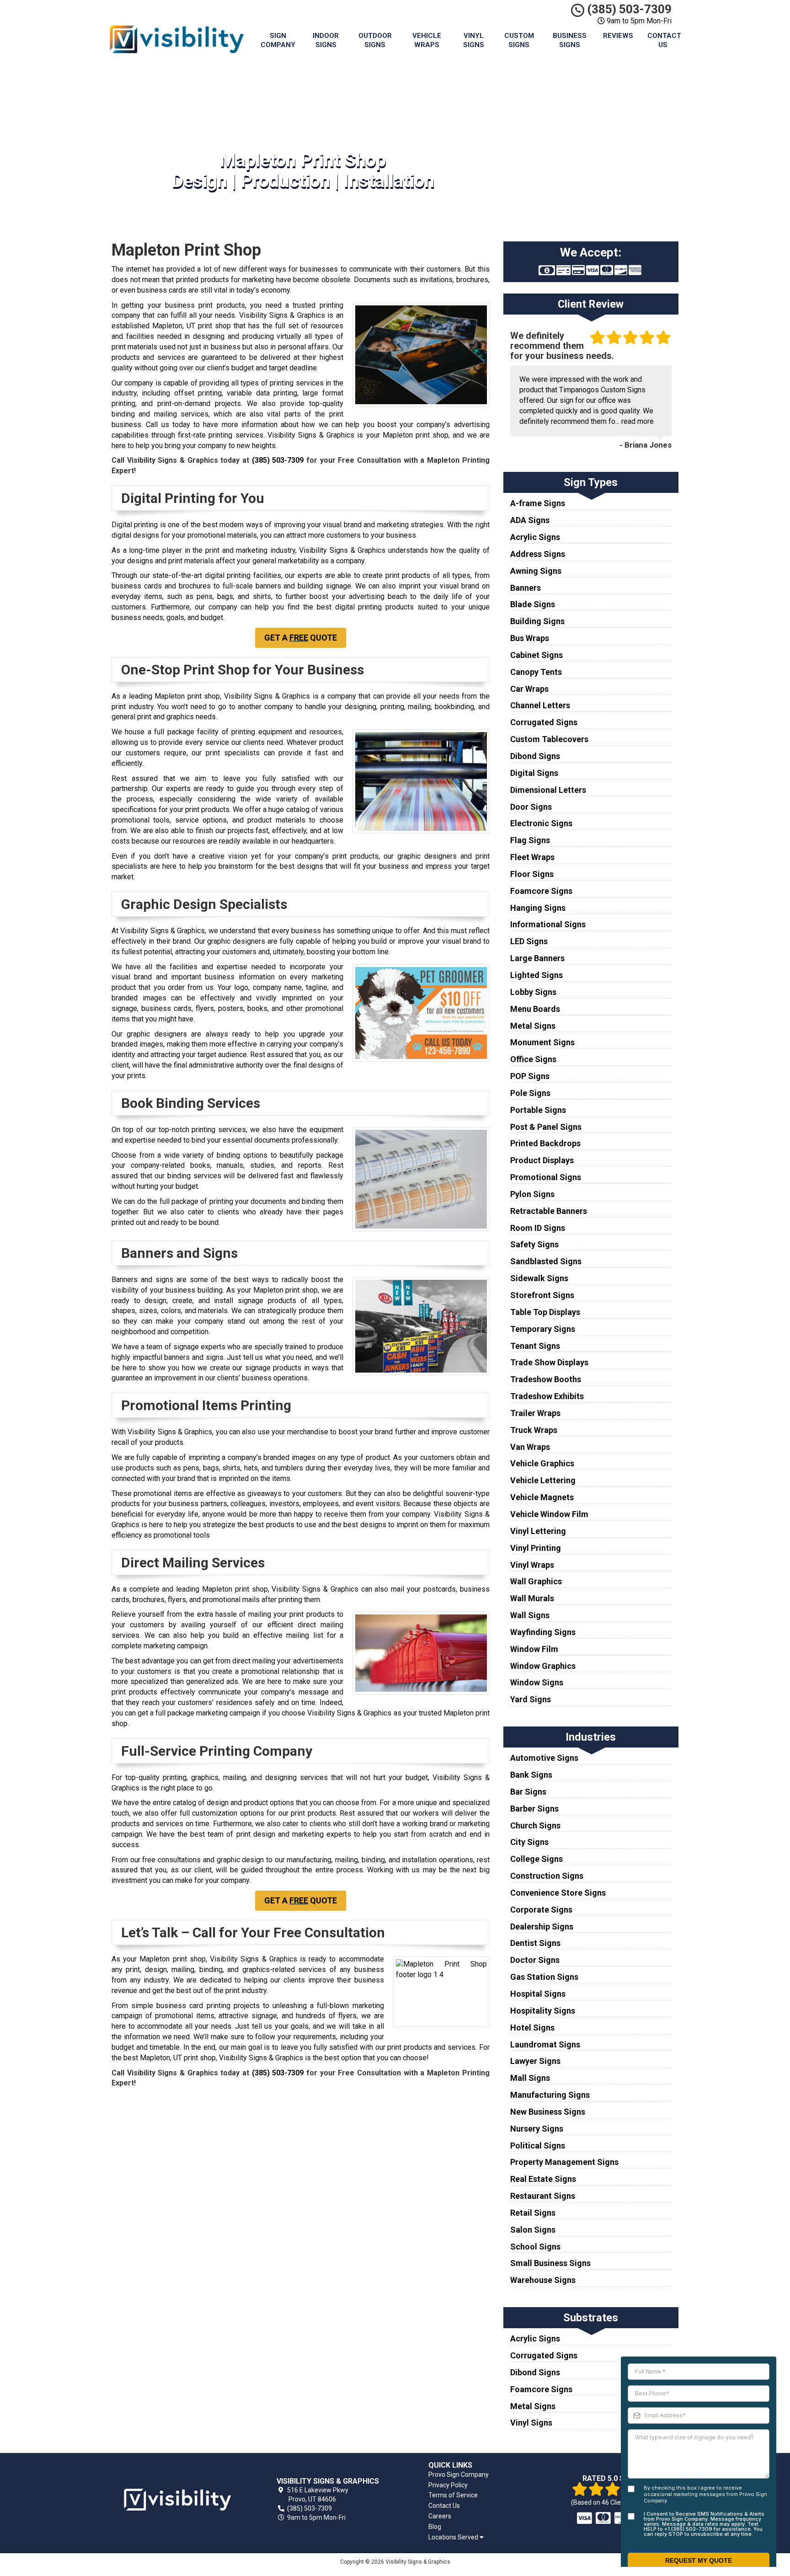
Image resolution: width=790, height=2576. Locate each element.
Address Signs (538, 554)
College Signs (536, 1859)
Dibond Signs (535, 756)
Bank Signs (531, 1775)
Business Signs (570, 40)
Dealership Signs (542, 1927)
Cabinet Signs (536, 655)
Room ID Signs (538, 1228)
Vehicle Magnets (542, 1497)
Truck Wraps (534, 1430)
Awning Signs (536, 571)
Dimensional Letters (548, 790)
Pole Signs (530, 1093)
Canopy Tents (536, 672)
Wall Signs (530, 1615)
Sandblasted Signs (546, 1261)
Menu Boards (535, 1009)
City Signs (529, 1842)
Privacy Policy (448, 2485)
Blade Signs (533, 604)
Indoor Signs (326, 40)
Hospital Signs (538, 1994)
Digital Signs (534, 773)
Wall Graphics (536, 1581)
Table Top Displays (545, 1312)
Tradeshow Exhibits (547, 1396)
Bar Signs (528, 1792)
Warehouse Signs (543, 2280)
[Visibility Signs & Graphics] (177, 2500)
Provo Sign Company (459, 2474)
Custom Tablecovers (549, 739)
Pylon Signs (532, 1194)
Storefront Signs (542, 1295)
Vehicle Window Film (549, 1514)
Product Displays (542, 1160)
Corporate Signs (541, 1910)
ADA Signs (530, 520)
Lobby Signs (533, 992)
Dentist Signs (535, 1943)
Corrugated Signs (544, 722)
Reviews (618, 36)
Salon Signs (533, 2230)
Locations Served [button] (454, 2537)
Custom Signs (519, 40)
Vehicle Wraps (427, 40)
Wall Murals (532, 1598)
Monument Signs (542, 1042)
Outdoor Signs (375, 40)
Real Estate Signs (543, 2179)
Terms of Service (453, 2495)
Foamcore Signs (541, 891)
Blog (435, 2527)
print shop (432, 435)
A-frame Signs (538, 503)
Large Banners (537, 958)
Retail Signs (533, 2213)
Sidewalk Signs (539, 1278)
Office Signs (533, 1059)
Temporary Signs (543, 1329)
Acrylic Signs (535, 537)
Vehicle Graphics (542, 1463)
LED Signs (529, 941)
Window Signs (537, 1682)
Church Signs (535, 1825)
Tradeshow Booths (546, 1379)
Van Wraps (530, 1447)
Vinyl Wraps (532, 1565)
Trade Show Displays (549, 1362)
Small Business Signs (550, 2263)
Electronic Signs (541, 823)
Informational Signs (548, 924)
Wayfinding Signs (543, 1632)
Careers (440, 2516)
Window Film (534, 1649)
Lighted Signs (536, 975)
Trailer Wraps (535, 1413)
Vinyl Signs (474, 40)
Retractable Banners (549, 1211)
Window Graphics (543, 1666)
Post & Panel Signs (546, 1127)
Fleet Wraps (532, 857)
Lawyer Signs (535, 2061)
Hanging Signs (538, 908)
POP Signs (530, 1076)
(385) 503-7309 (628, 9)
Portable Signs (538, 1110)
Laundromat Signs (545, 2044)
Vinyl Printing (536, 1548)
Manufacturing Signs (550, 2095)
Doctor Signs (535, 1960)
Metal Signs (533, 1026)
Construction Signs (547, 1876)
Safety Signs (534, 1244)
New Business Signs (548, 2112)
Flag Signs (530, 840)
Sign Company (278, 40)
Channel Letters (540, 705)
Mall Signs (530, 2078)
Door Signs (531, 807)
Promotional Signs (546, 1177)
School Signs (535, 2247)
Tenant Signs (535, 1346)
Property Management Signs (564, 2162)
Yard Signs (531, 1699)
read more (638, 421)
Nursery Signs (537, 2129)
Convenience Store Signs (558, 1893)
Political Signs (538, 2146)
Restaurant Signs (543, 2196)
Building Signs (537, 621)
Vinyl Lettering (538, 1531)
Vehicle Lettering (543, 1480)
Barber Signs (534, 1809)
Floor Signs (532, 874)
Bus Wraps (530, 638)
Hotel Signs (532, 2028)
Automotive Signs (544, 1758)
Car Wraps (529, 689)
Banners (526, 588)
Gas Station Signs (544, 1977)
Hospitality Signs (543, 2011)
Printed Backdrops (545, 1143)
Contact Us (664, 40)
